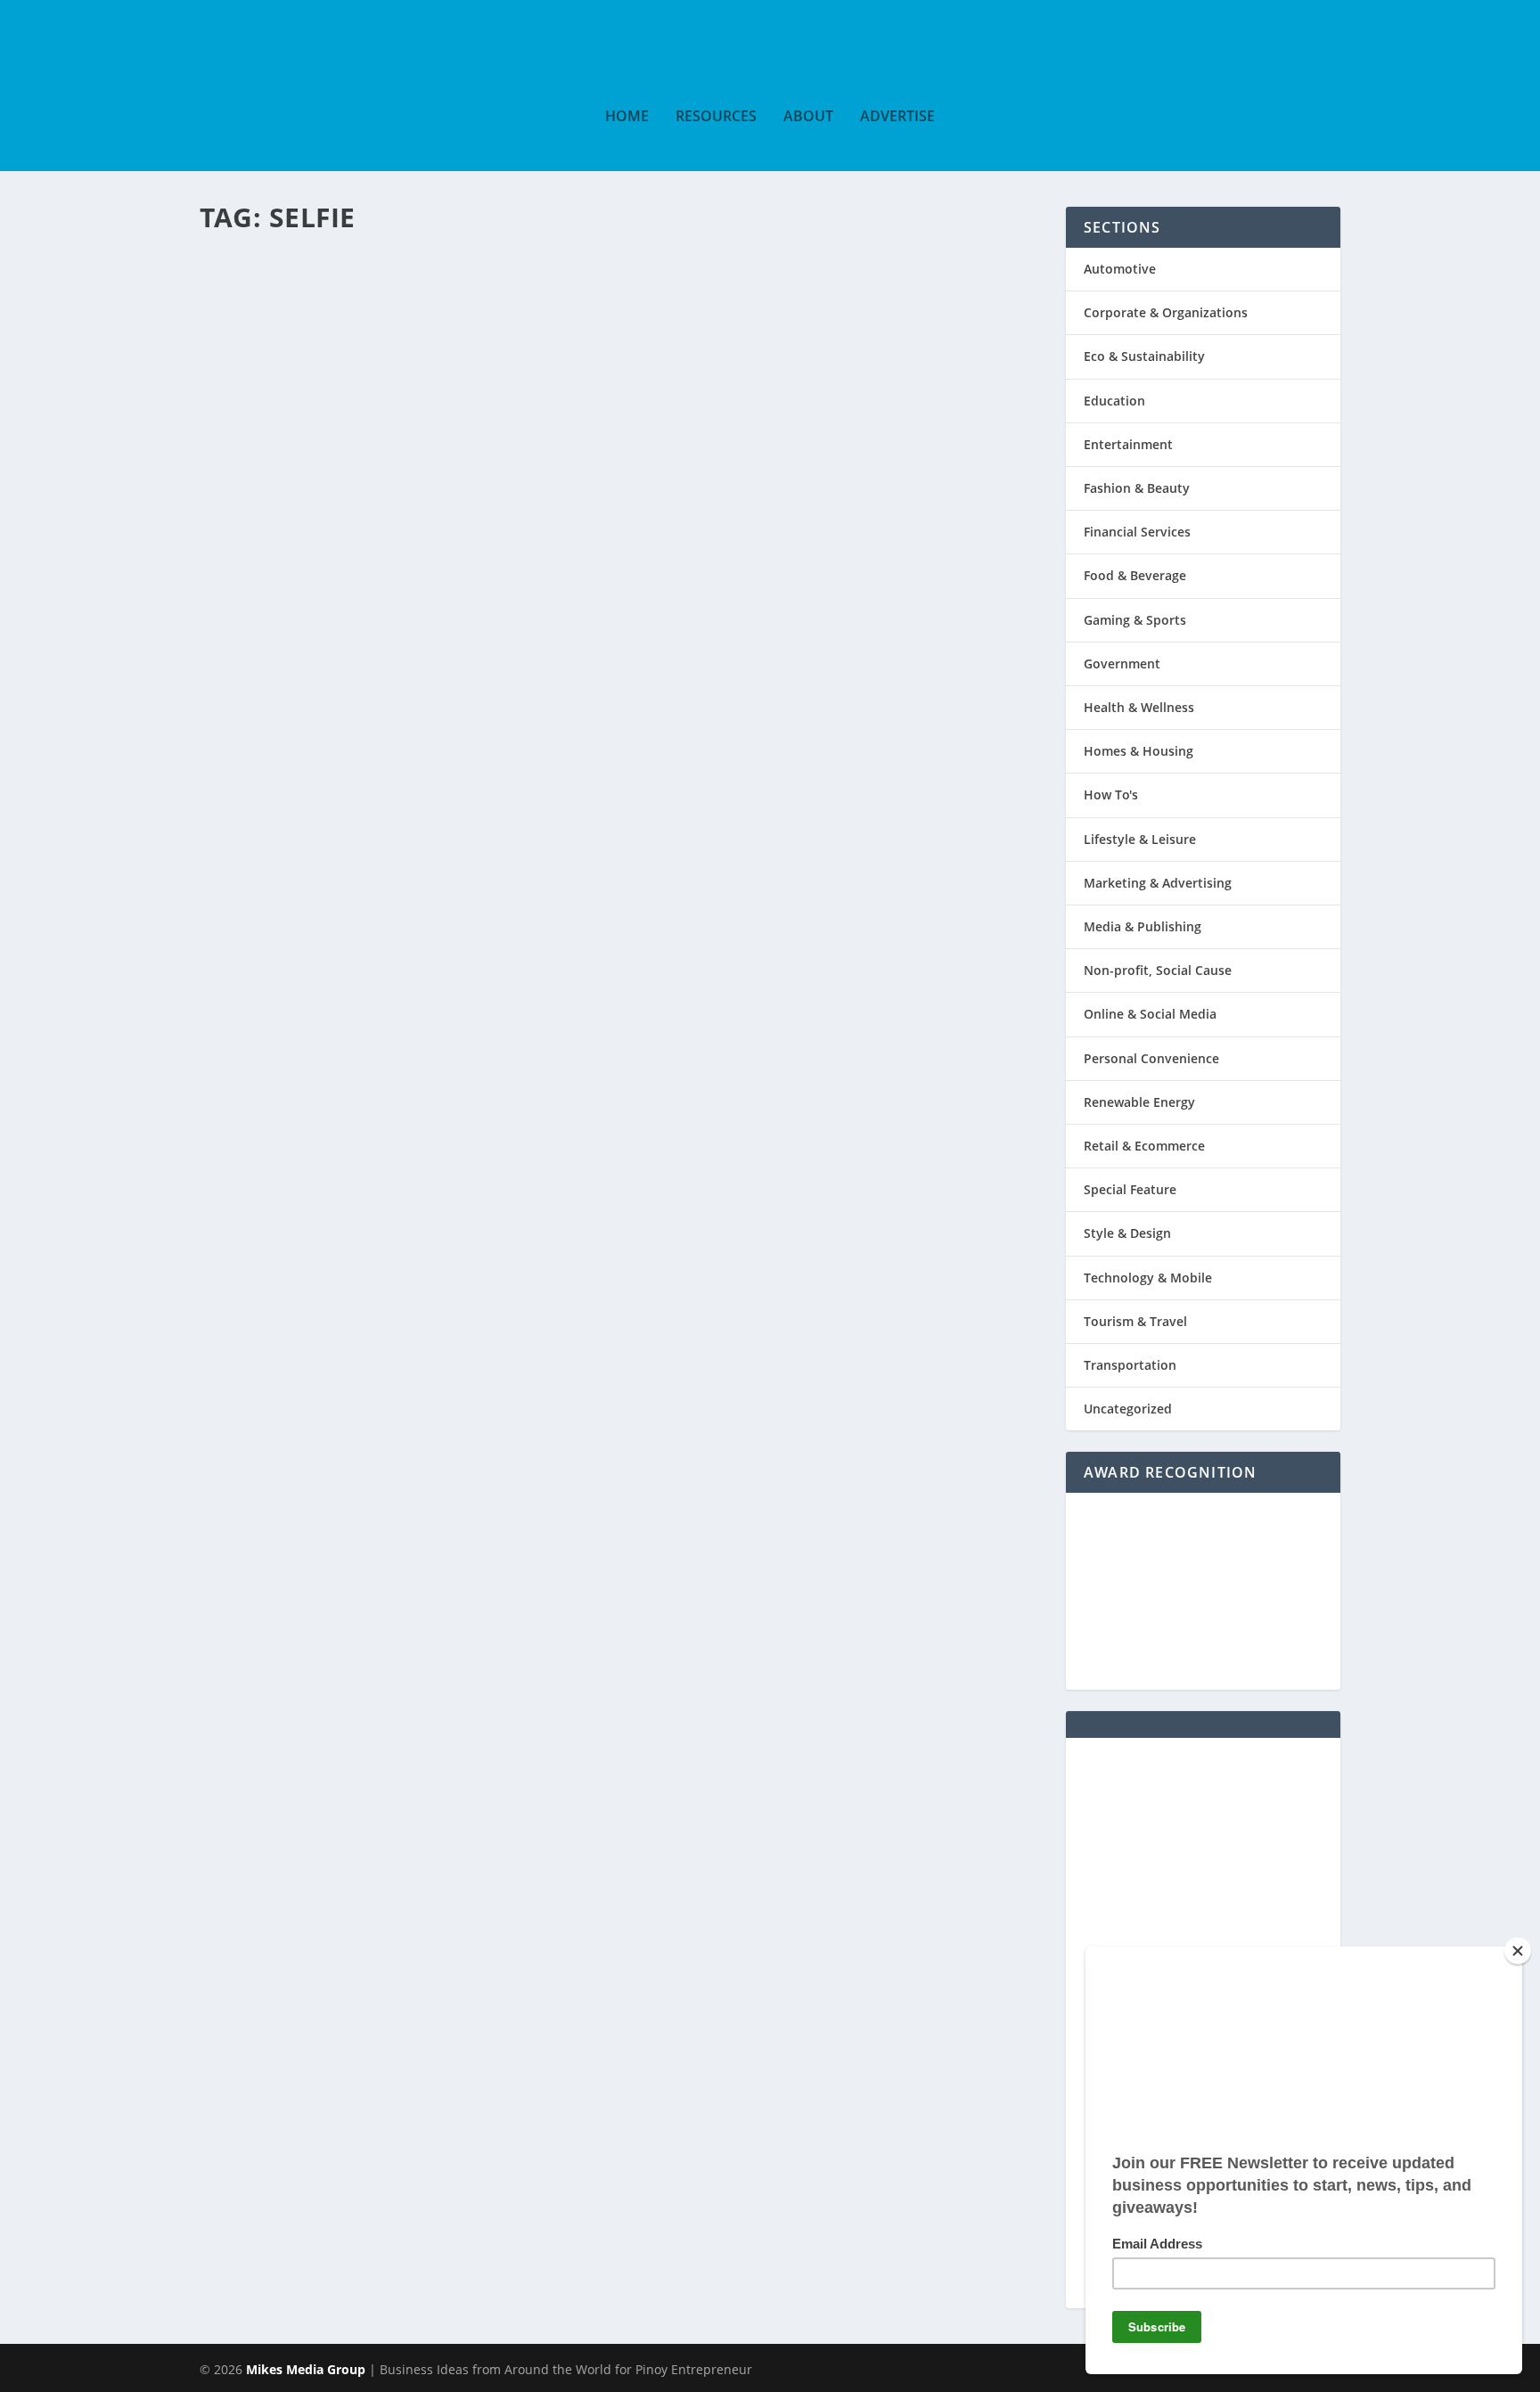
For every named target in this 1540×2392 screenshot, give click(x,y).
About (808, 117)
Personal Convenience (1151, 1058)
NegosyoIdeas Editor (283, 309)
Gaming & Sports (1135, 620)
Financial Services (1137, 532)
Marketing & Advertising (1158, 883)
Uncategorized (1128, 1409)
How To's (1111, 795)
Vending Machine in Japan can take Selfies (541, 276)
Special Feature (535, 309)
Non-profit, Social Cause (1158, 970)
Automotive (1120, 269)
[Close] (1518, 1951)
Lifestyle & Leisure (1140, 839)
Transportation (1130, 1365)
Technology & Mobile (1148, 1278)
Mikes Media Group (306, 2369)
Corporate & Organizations (1166, 312)
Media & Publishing (1143, 926)
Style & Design (1127, 1233)
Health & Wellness (1139, 707)
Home (627, 117)
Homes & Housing (1139, 751)
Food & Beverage (1135, 575)
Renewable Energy (1139, 1102)
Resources (716, 117)
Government (1122, 664)
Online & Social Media (1150, 1014)
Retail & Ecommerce (1144, 1146)
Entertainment (455, 309)
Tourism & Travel (1135, 1321)
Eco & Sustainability (1144, 356)
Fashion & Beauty (1137, 488)
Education (1114, 401)
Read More (279, 452)
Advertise (897, 117)
